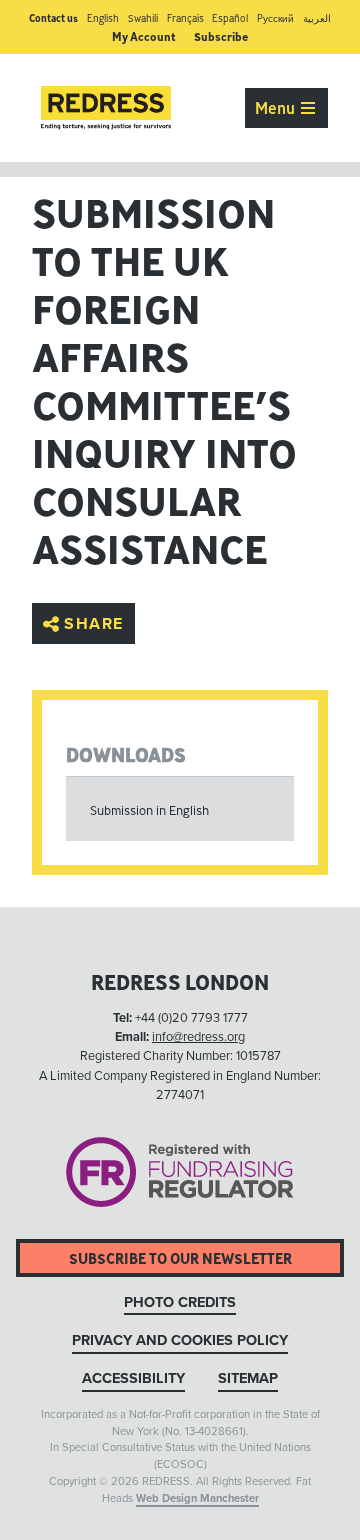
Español (230, 18)
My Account (144, 36)
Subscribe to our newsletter (180, 1258)
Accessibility (133, 1378)
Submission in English (149, 810)
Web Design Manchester (197, 1498)
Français (185, 18)
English (103, 18)
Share (94, 624)
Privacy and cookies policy (180, 1340)
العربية (317, 18)
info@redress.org (198, 1037)
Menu (277, 108)
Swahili (143, 18)
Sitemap (248, 1378)
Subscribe (221, 36)
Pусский (275, 18)
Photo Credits (180, 1302)
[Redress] (106, 108)
